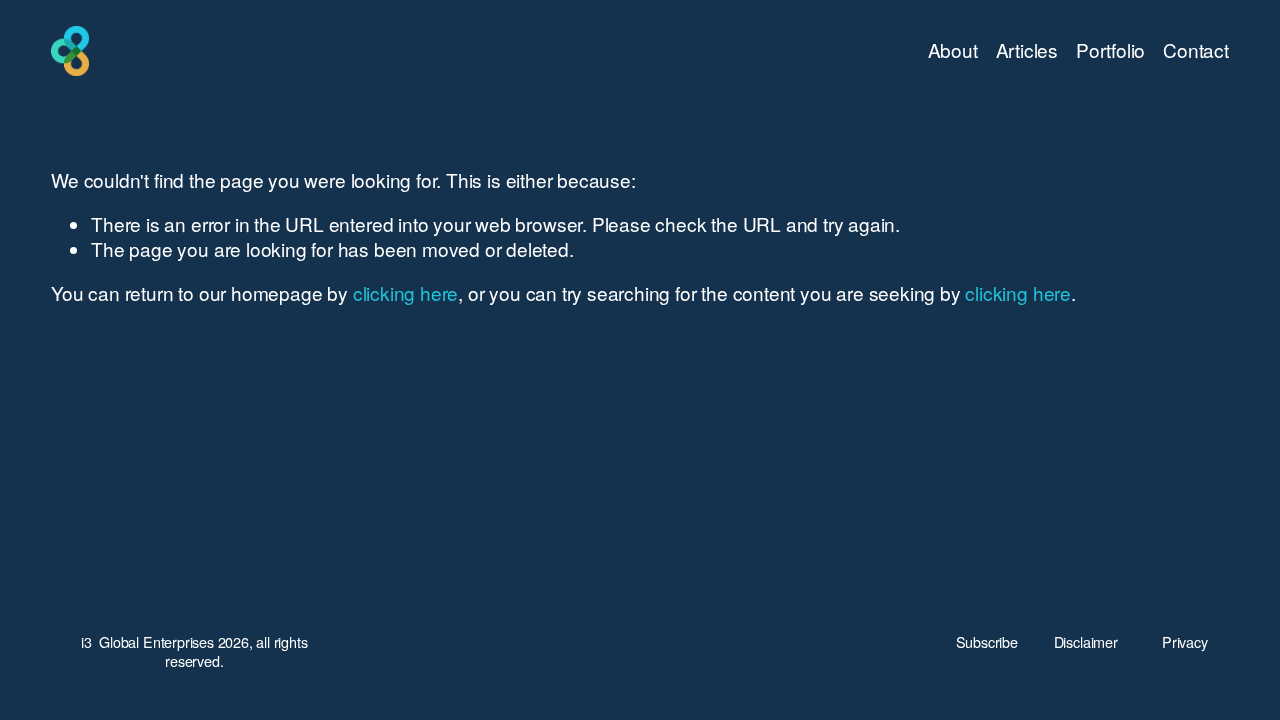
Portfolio (1110, 49)
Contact (1196, 49)
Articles (1027, 49)
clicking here (406, 292)
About (953, 49)
